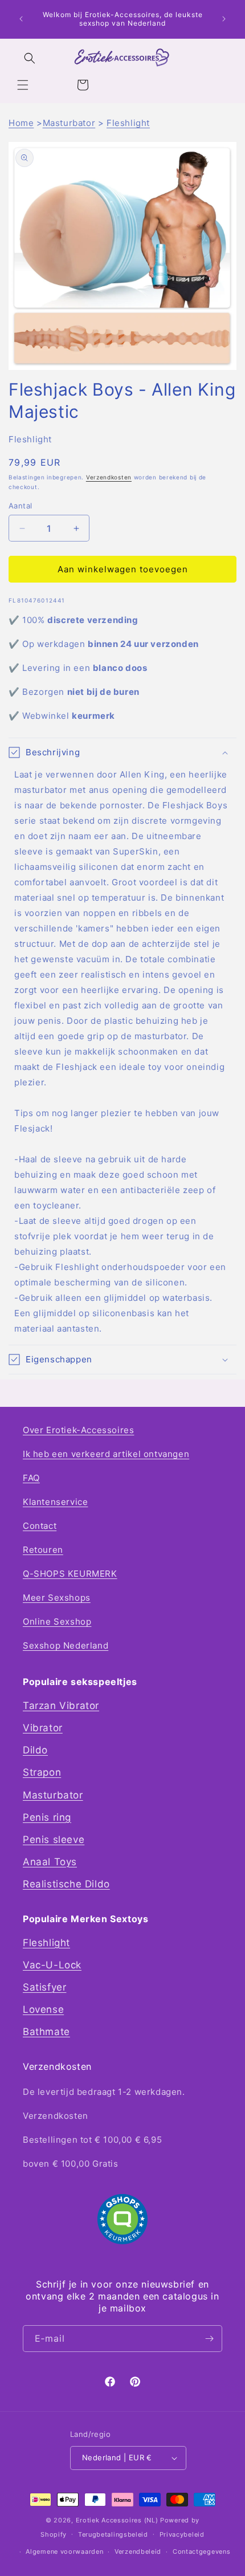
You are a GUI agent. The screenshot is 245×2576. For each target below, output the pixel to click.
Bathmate (46, 2032)
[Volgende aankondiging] (224, 19)
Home (21, 123)
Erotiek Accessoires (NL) (117, 2520)
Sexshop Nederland (66, 1645)
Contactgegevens (202, 2551)
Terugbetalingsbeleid (113, 2534)
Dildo (35, 1750)
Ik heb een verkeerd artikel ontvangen (106, 1454)
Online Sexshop (57, 1621)
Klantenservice (55, 1502)
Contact (40, 1526)
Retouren (43, 1550)
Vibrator (43, 1728)
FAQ (31, 1478)
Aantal (20, 506)
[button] (23, 85)
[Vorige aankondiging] (21, 19)
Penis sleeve (54, 1840)
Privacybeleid (182, 2534)
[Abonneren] (209, 2339)
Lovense (43, 2009)
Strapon (42, 1772)
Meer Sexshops (57, 1598)
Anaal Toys (50, 1862)
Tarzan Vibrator (61, 1706)
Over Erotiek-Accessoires (78, 1430)
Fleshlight (128, 123)
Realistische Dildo (66, 1884)
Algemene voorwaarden (64, 2551)
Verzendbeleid (138, 2551)
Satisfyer (44, 1987)
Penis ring (47, 1817)
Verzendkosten (109, 477)
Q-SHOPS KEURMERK (70, 1574)
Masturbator (69, 123)
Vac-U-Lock (52, 1965)
